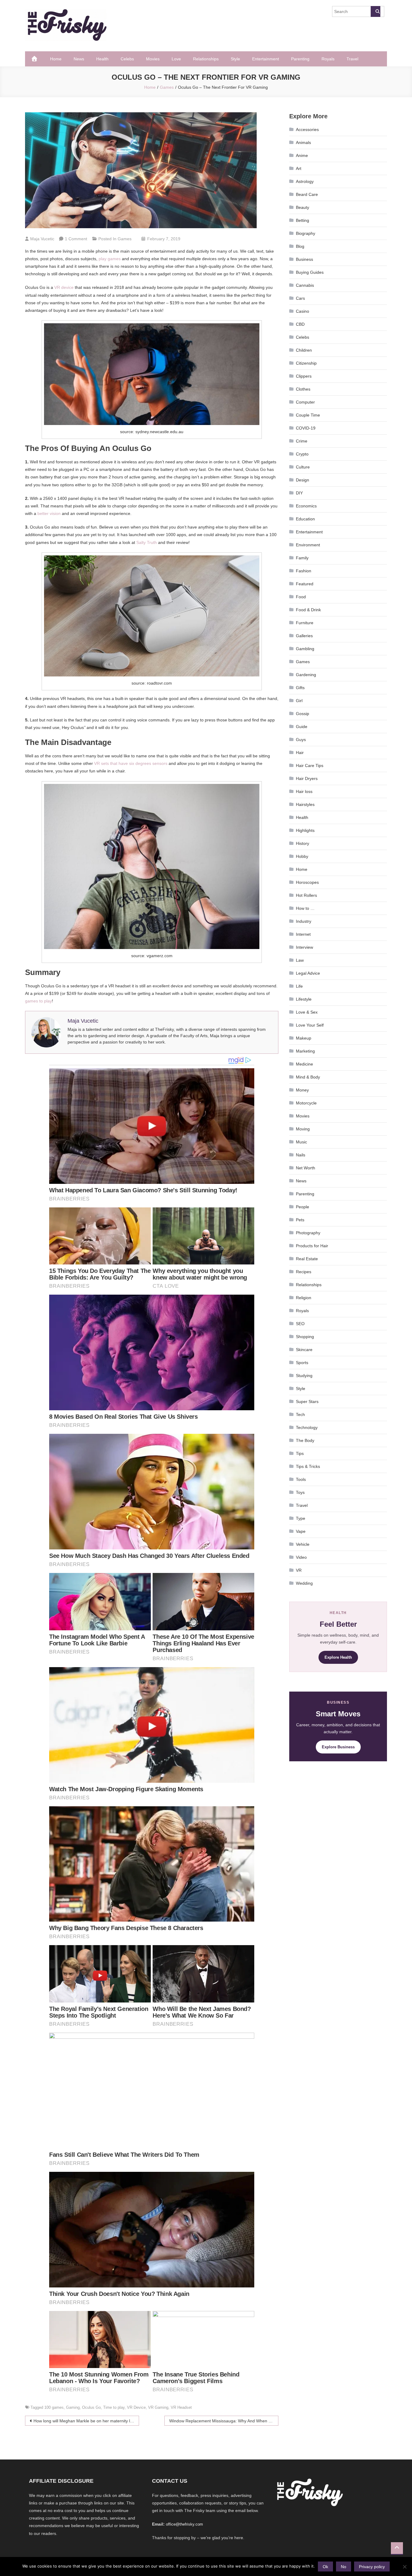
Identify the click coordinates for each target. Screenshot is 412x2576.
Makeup (304, 1038)
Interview (304, 947)
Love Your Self (310, 1025)
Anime (302, 155)
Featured (305, 584)
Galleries (304, 636)
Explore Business (338, 1747)
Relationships (206, 59)
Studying (304, 1376)
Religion (304, 1298)
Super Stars (307, 1401)
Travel (352, 59)
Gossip (303, 714)
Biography (306, 233)
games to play (38, 1001)
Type (301, 1518)
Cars (300, 298)
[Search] (376, 11)
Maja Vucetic (42, 239)
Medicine (304, 1064)
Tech (300, 1414)
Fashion (304, 571)
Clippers (304, 376)
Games (125, 239)
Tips (300, 1453)
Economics (306, 506)
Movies (153, 59)
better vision (49, 513)
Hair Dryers (307, 778)
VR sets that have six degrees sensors (131, 763)
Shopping (305, 1337)
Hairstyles (305, 804)
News (79, 59)
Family (302, 558)
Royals (328, 59)
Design (303, 480)
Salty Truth (147, 542)
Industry (304, 921)
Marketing (305, 1051)
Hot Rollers (306, 895)
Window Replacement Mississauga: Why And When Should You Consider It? (224, 2421)
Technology (307, 1427)
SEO (300, 1324)
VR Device (136, 2407)
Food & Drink (308, 610)
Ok (325, 2567)
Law (300, 960)
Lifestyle (304, 999)
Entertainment (266, 59)
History (303, 843)
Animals (303, 142)
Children (304, 350)
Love (176, 59)
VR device (64, 287)
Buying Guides (310, 272)
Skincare (304, 1350)
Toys (300, 1492)
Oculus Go (91, 2407)
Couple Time (308, 415)
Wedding (304, 1583)
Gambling (305, 649)
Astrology (305, 181)
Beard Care (307, 194)
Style (235, 59)
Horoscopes (307, 882)
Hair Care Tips (310, 765)
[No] (404, 2567)
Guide (302, 727)
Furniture (305, 623)
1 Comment (76, 239)
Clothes (303, 389)
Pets (300, 1220)
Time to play (114, 2407)
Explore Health (338, 1657)
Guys (301, 740)
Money (302, 1090)
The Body (305, 1440)
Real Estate (307, 1259)
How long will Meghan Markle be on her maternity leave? (86, 2421)
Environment (308, 545)
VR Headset (181, 2407)
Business (304, 259)
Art (299, 168)
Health (102, 59)
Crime (302, 441)
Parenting (300, 59)
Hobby (302, 856)
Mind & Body (308, 1077)
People (303, 1207)
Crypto (302, 454)
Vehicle (303, 1544)
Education (305, 519)
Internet (303, 934)
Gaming (73, 2407)
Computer (305, 402)
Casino (303, 311)
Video (301, 1557)
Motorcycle (306, 1103)
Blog (300, 246)
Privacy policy (372, 2567)
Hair (300, 753)
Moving (303, 1129)
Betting (303, 220)
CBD (300, 324)
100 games (54, 2407)
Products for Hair (312, 1246)
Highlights (305, 830)
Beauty (303, 207)
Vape (301, 1531)
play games (110, 259)
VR (299, 1570)
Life (299, 986)
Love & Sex (307, 1012)
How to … (305, 908)
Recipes (304, 1272)
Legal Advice (308, 973)
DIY (299, 493)
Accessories (307, 129)
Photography (308, 1233)
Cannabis (305, 285)
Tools (301, 1479)
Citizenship (306, 363)
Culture (303, 467)
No (344, 2567)
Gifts (300, 688)
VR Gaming (158, 2407)
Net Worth (306, 1168)
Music (301, 1142)
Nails (301, 1155)
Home (56, 59)
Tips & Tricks (308, 1466)
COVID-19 (306, 428)
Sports (302, 1363)
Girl (299, 701)
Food (301, 597)
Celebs (127, 59)
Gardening (306, 675)
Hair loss (304, 791)
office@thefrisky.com (184, 2524)
